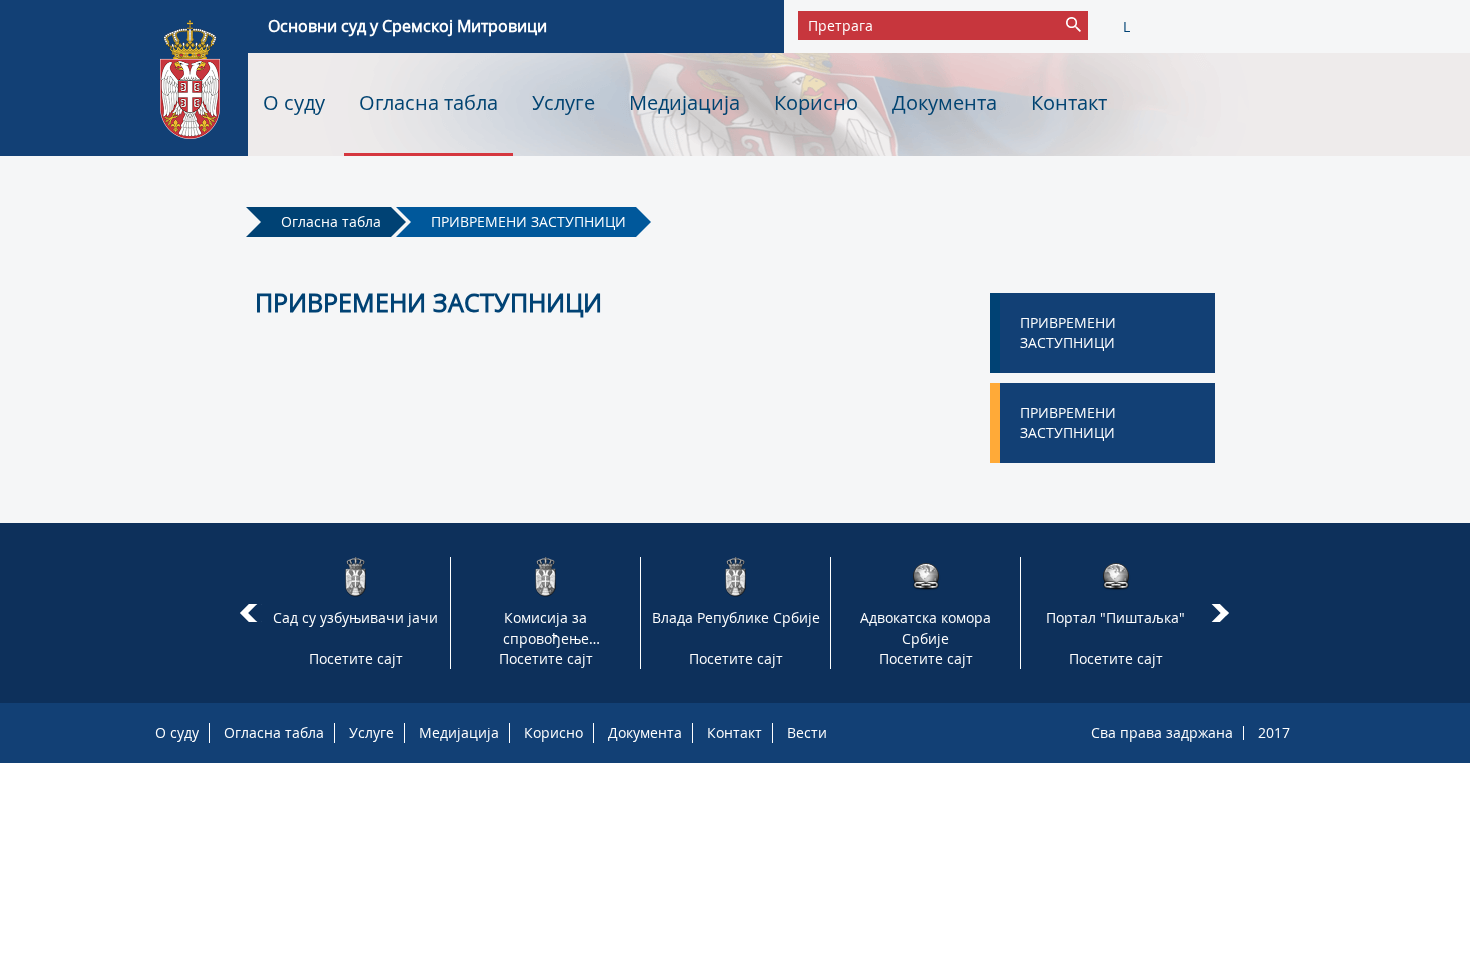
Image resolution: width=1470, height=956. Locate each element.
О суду (294, 102)
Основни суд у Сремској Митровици (407, 26)
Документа (944, 102)
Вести (807, 732)
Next (1223, 613)
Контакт (1069, 102)
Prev (248, 613)
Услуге (563, 102)
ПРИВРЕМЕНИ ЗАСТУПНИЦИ (528, 221)
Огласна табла (428, 102)
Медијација (684, 102)
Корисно (816, 102)
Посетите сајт (356, 658)
